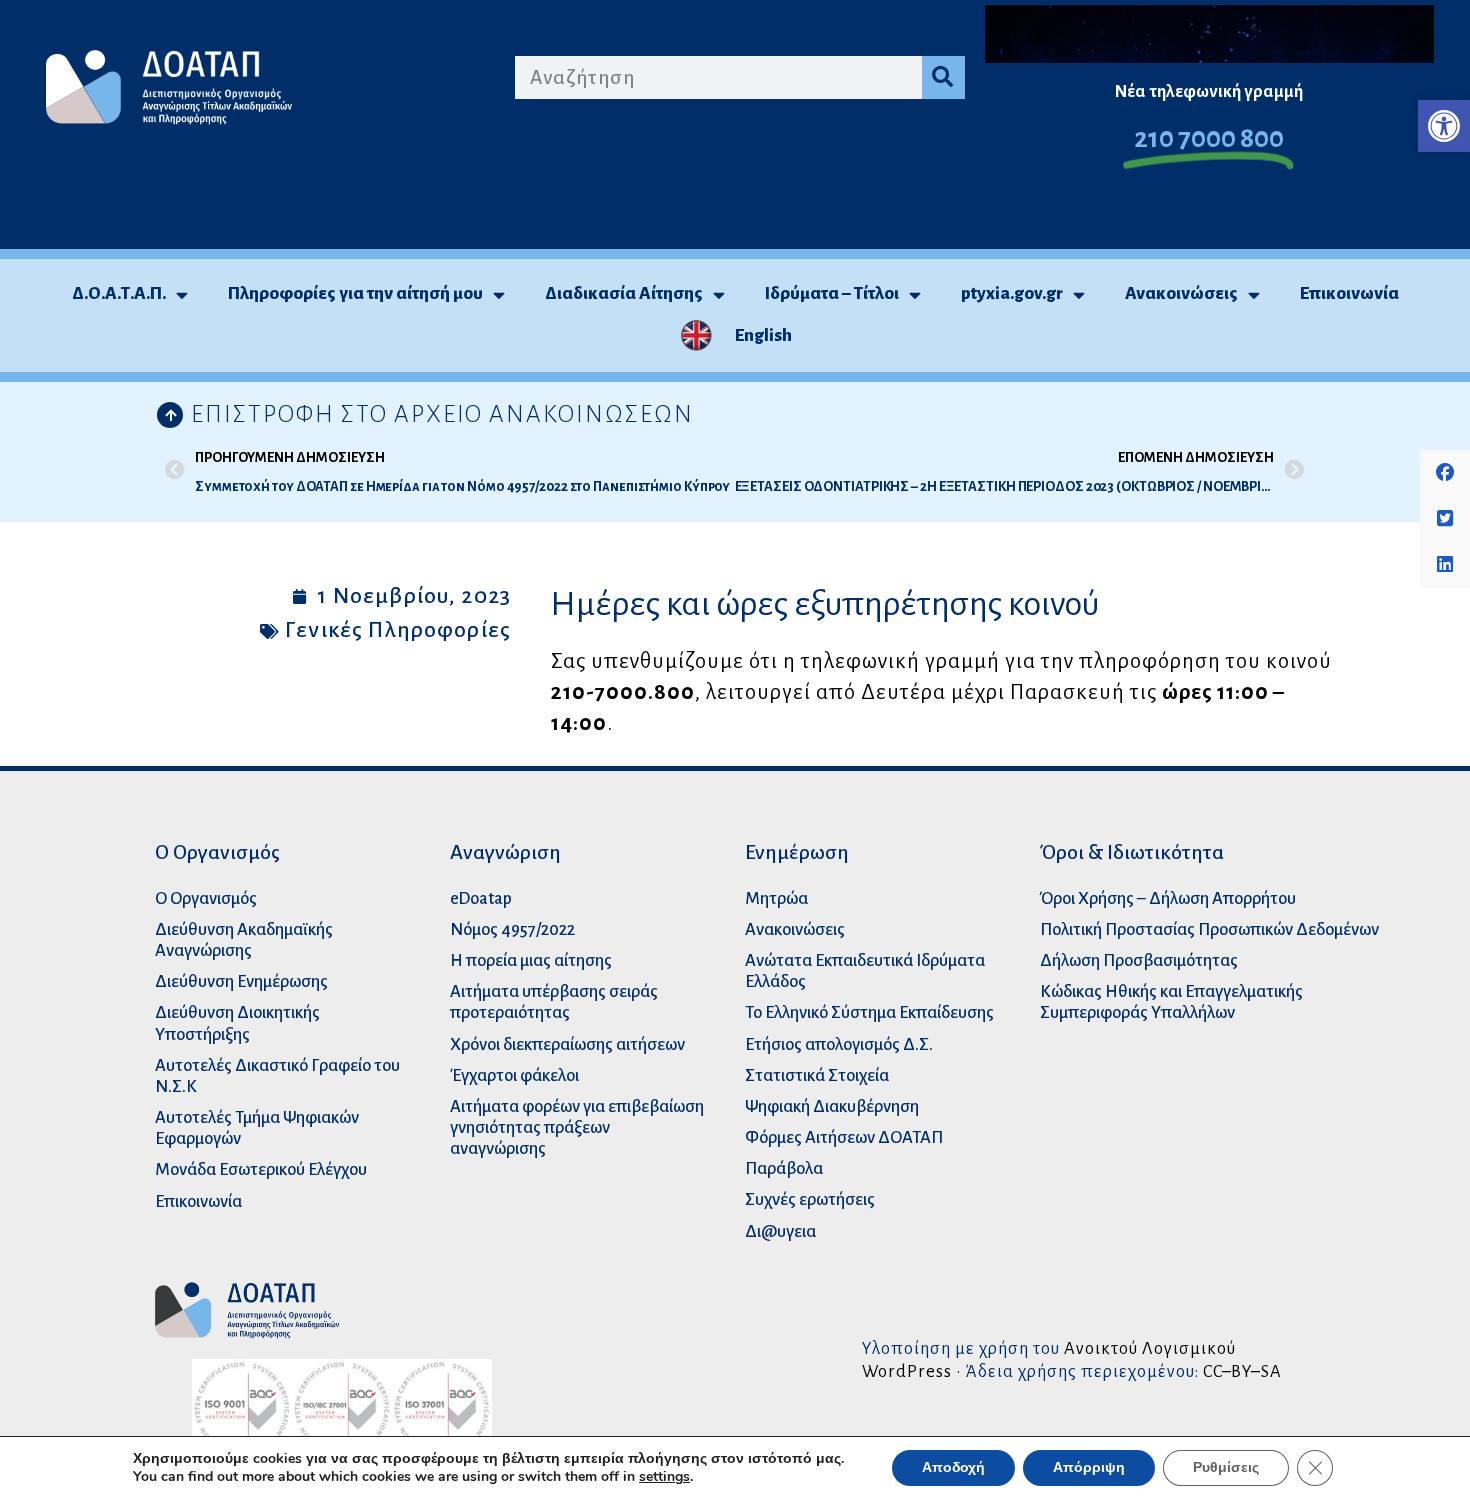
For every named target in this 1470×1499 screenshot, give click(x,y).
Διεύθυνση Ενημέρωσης (241, 981)
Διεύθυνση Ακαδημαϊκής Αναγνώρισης (244, 940)
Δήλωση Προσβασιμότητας (1139, 960)
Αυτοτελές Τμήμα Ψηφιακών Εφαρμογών (257, 1128)
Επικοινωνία (1349, 293)
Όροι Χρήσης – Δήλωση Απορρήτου (1168, 898)
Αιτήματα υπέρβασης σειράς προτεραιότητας (554, 1002)
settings (664, 1477)
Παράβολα (784, 1168)
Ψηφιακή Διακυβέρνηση (832, 1106)
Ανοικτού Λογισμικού (1150, 1348)
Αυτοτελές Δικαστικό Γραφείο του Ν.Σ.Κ (277, 1076)
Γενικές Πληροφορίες (398, 630)
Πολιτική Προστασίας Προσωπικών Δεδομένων (1209, 929)
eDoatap (481, 898)
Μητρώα (776, 898)
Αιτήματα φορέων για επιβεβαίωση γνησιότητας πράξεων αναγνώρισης (577, 1127)
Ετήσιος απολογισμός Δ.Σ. (839, 1044)
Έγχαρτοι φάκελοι (514, 1075)
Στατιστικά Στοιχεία (817, 1075)
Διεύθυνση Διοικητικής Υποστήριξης (237, 1023)
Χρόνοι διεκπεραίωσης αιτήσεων (567, 1044)
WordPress (907, 1371)
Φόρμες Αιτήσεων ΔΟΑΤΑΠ (844, 1137)
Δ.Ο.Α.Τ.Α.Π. (119, 293)
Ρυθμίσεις (1226, 1467)
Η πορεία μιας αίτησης (531, 960)
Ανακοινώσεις (1181, 293)
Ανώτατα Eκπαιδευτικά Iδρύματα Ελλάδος (865, 971)
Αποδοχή (953, 1467)
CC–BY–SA (1242, 1371)
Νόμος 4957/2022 (512, 929)
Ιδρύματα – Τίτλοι (832, 293)
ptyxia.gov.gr (1012, 293)
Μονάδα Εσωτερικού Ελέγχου (261, 1169)
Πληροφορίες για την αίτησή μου (355, 293)
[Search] (943, 77)
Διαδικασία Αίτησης (624, 293)
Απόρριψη (1089, 1467)
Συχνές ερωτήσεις (810, 1199)
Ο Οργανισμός (206, 898)
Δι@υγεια (780, 1231)
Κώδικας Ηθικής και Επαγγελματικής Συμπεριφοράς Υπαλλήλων (1171, 1002)
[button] (1444, 126)
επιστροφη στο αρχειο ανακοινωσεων (442, 414)
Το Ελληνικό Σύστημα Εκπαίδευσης (869, 1012)
